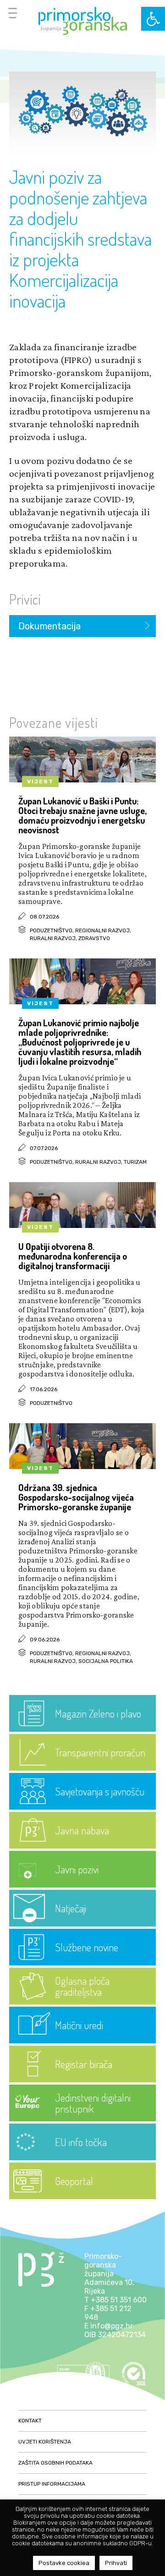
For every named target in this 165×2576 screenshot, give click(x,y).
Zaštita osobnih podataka (55, 2463)
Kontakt (30, 2421)
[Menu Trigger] (13, 13)
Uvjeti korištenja (45, 2442)
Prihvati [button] (116, 2563)
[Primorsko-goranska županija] (82, 21)
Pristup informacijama (52, 2484)
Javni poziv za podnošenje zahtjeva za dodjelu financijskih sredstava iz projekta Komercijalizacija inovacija (80, 238)
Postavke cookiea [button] (64, 2563)
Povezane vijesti (54, 722)
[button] (153, 19)
